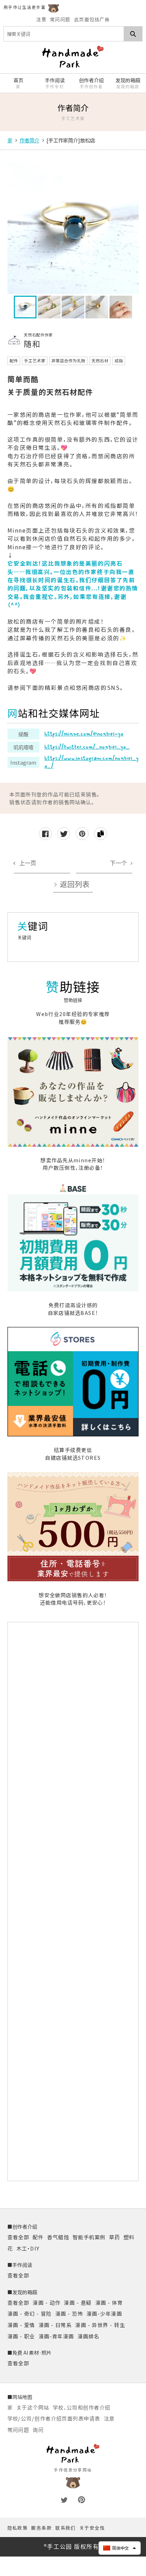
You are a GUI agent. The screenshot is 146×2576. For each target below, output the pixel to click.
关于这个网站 (33, 2407)
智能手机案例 (89, 2237)
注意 (41, 19)
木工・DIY (28, 2248)
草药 (115, 2237)
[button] (120, 2548)
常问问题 (60, 19)
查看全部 (18, 2237)
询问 (38, 2430)
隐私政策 (18, 2528)
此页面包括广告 (92, 19)
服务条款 (41, 2528)
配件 (38, 2237)
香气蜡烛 (58, 2237)
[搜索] (133, 34)
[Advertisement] (73, 1901)
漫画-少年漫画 (104, 2313)
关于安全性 (92, 2528)
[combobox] (64, 34)
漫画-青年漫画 (56, 2336)
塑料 (129, 2237)
